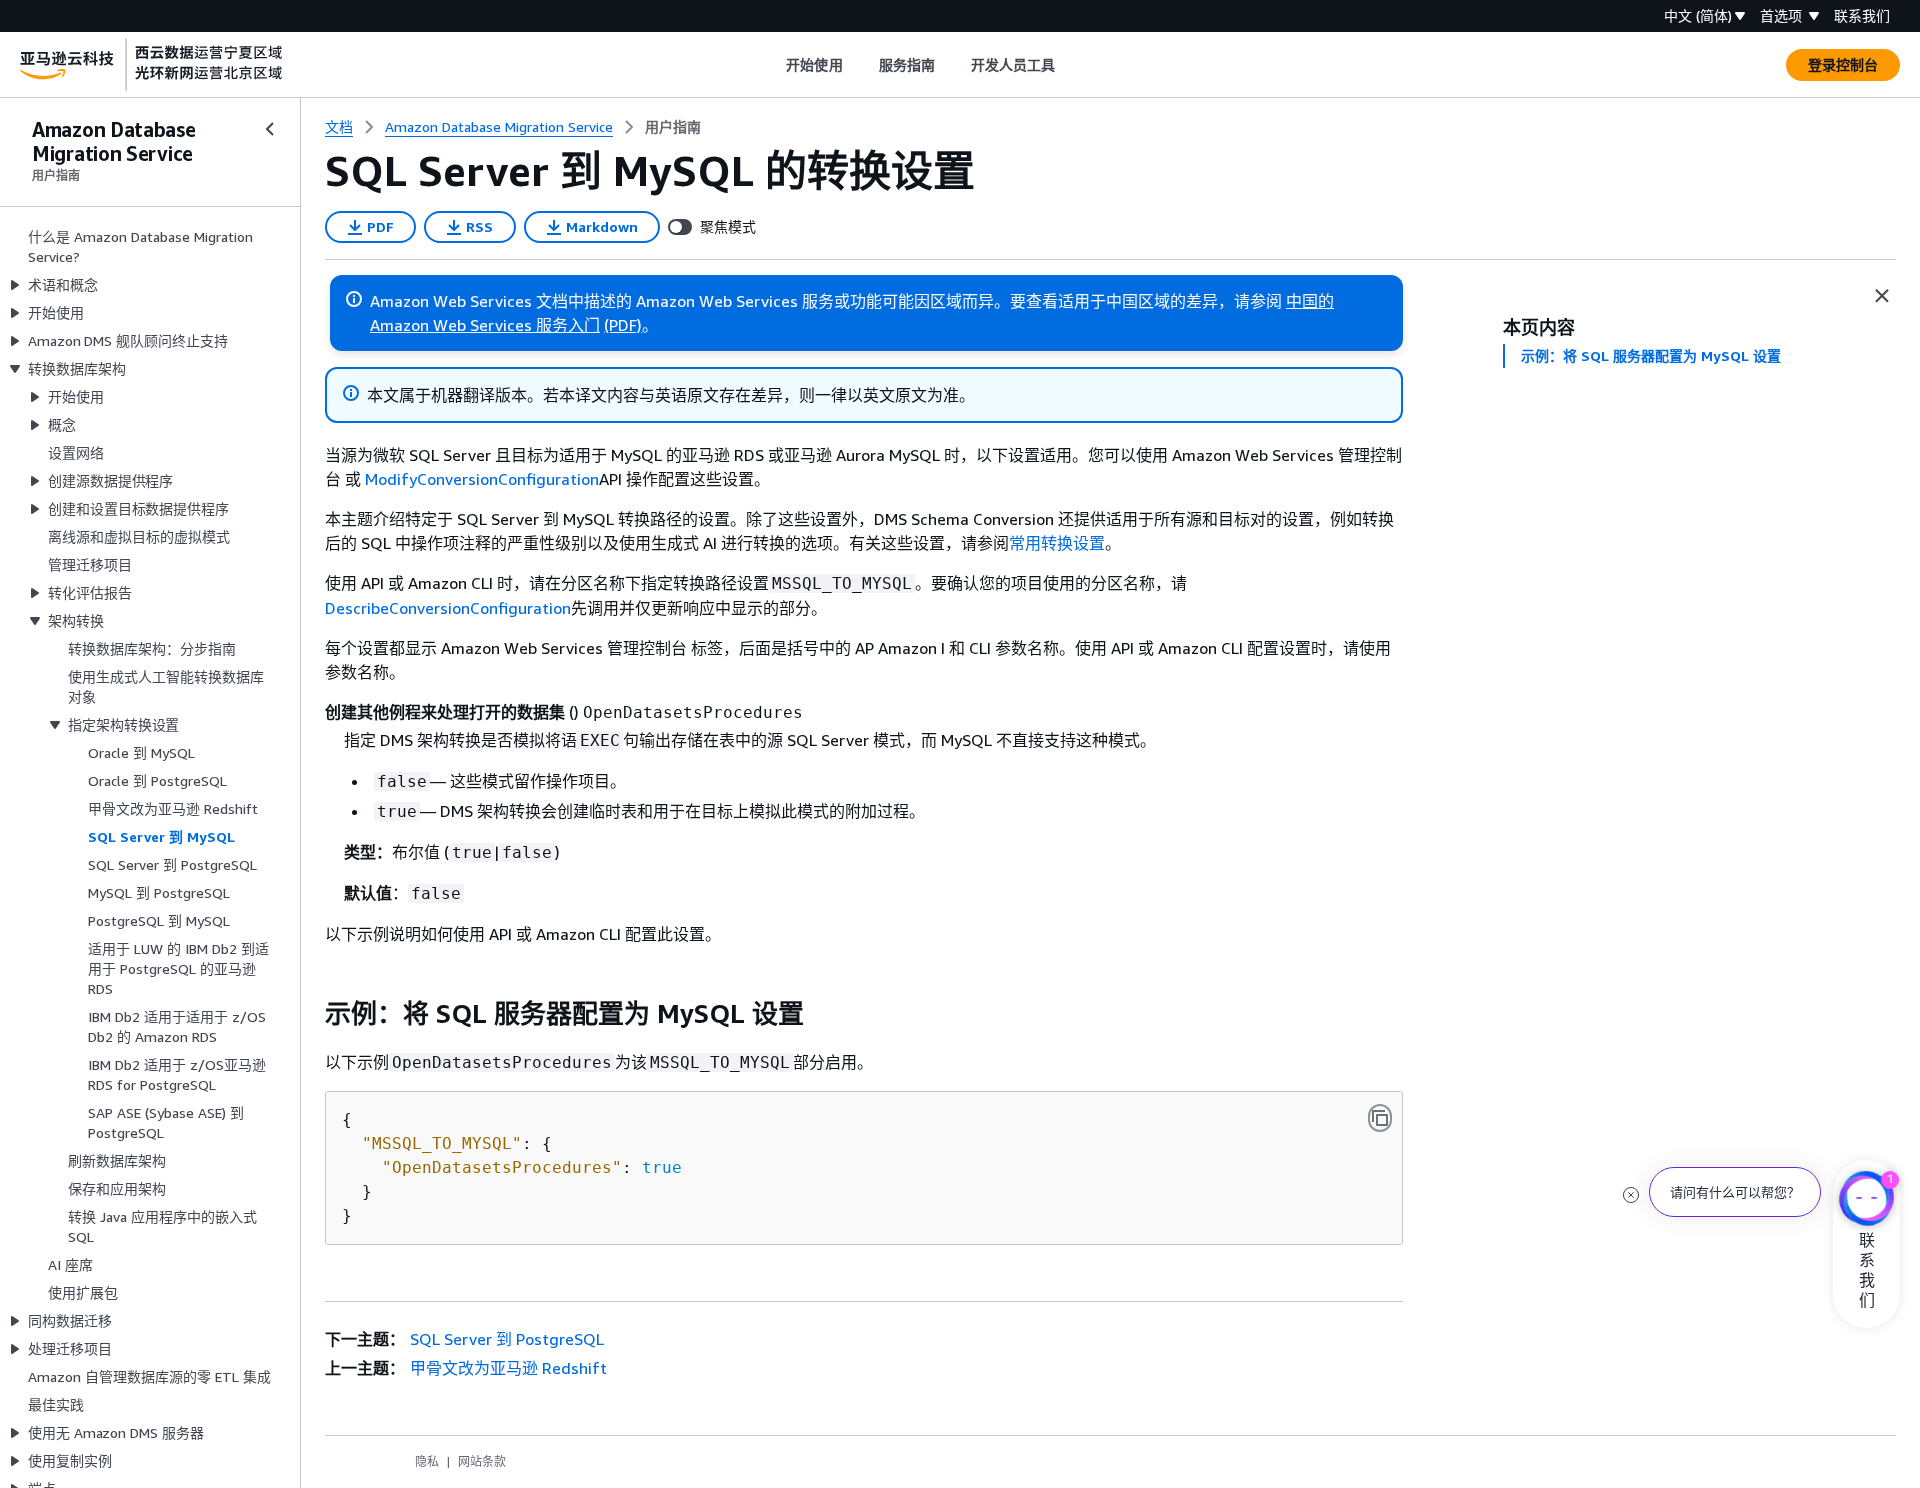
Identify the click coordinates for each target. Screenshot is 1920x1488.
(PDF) (623, 325)
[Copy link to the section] (309, 1014)
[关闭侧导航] (270, 129)
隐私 (427, 1461)
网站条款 (482, 1461)
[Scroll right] (1070, 65)
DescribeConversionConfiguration (448, 608)
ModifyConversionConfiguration (482, 479)
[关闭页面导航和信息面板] (1882, 296)
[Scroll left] (771, 65)
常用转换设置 (1057, 543)
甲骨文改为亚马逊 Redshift (508, 1368)
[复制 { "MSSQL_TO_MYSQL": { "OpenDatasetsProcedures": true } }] (1380, 1118)
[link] (673, 127)
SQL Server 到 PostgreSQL (507, 1339)
